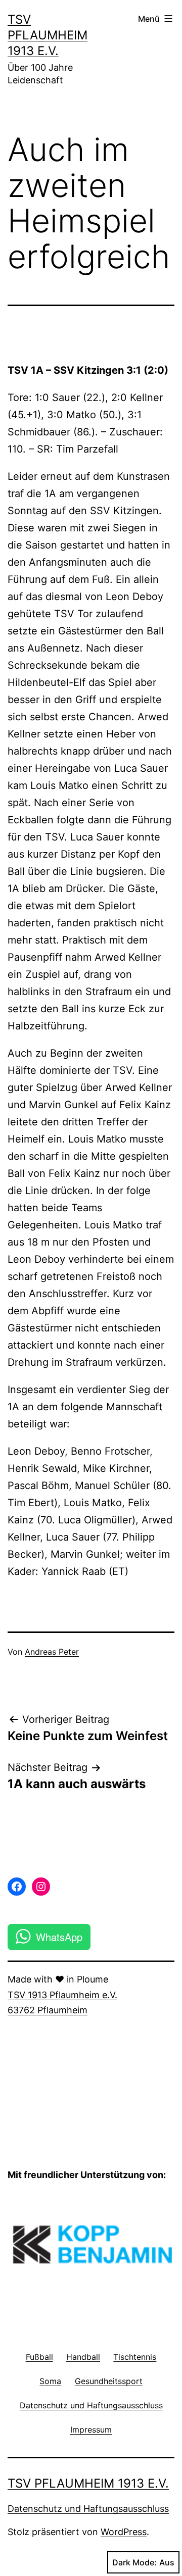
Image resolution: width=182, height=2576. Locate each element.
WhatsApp (59, 1937)
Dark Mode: (134, 2562)
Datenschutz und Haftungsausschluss (88, 2509)
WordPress (124, 2532)
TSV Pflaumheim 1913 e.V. (48, 35)
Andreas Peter (52, 1652)
